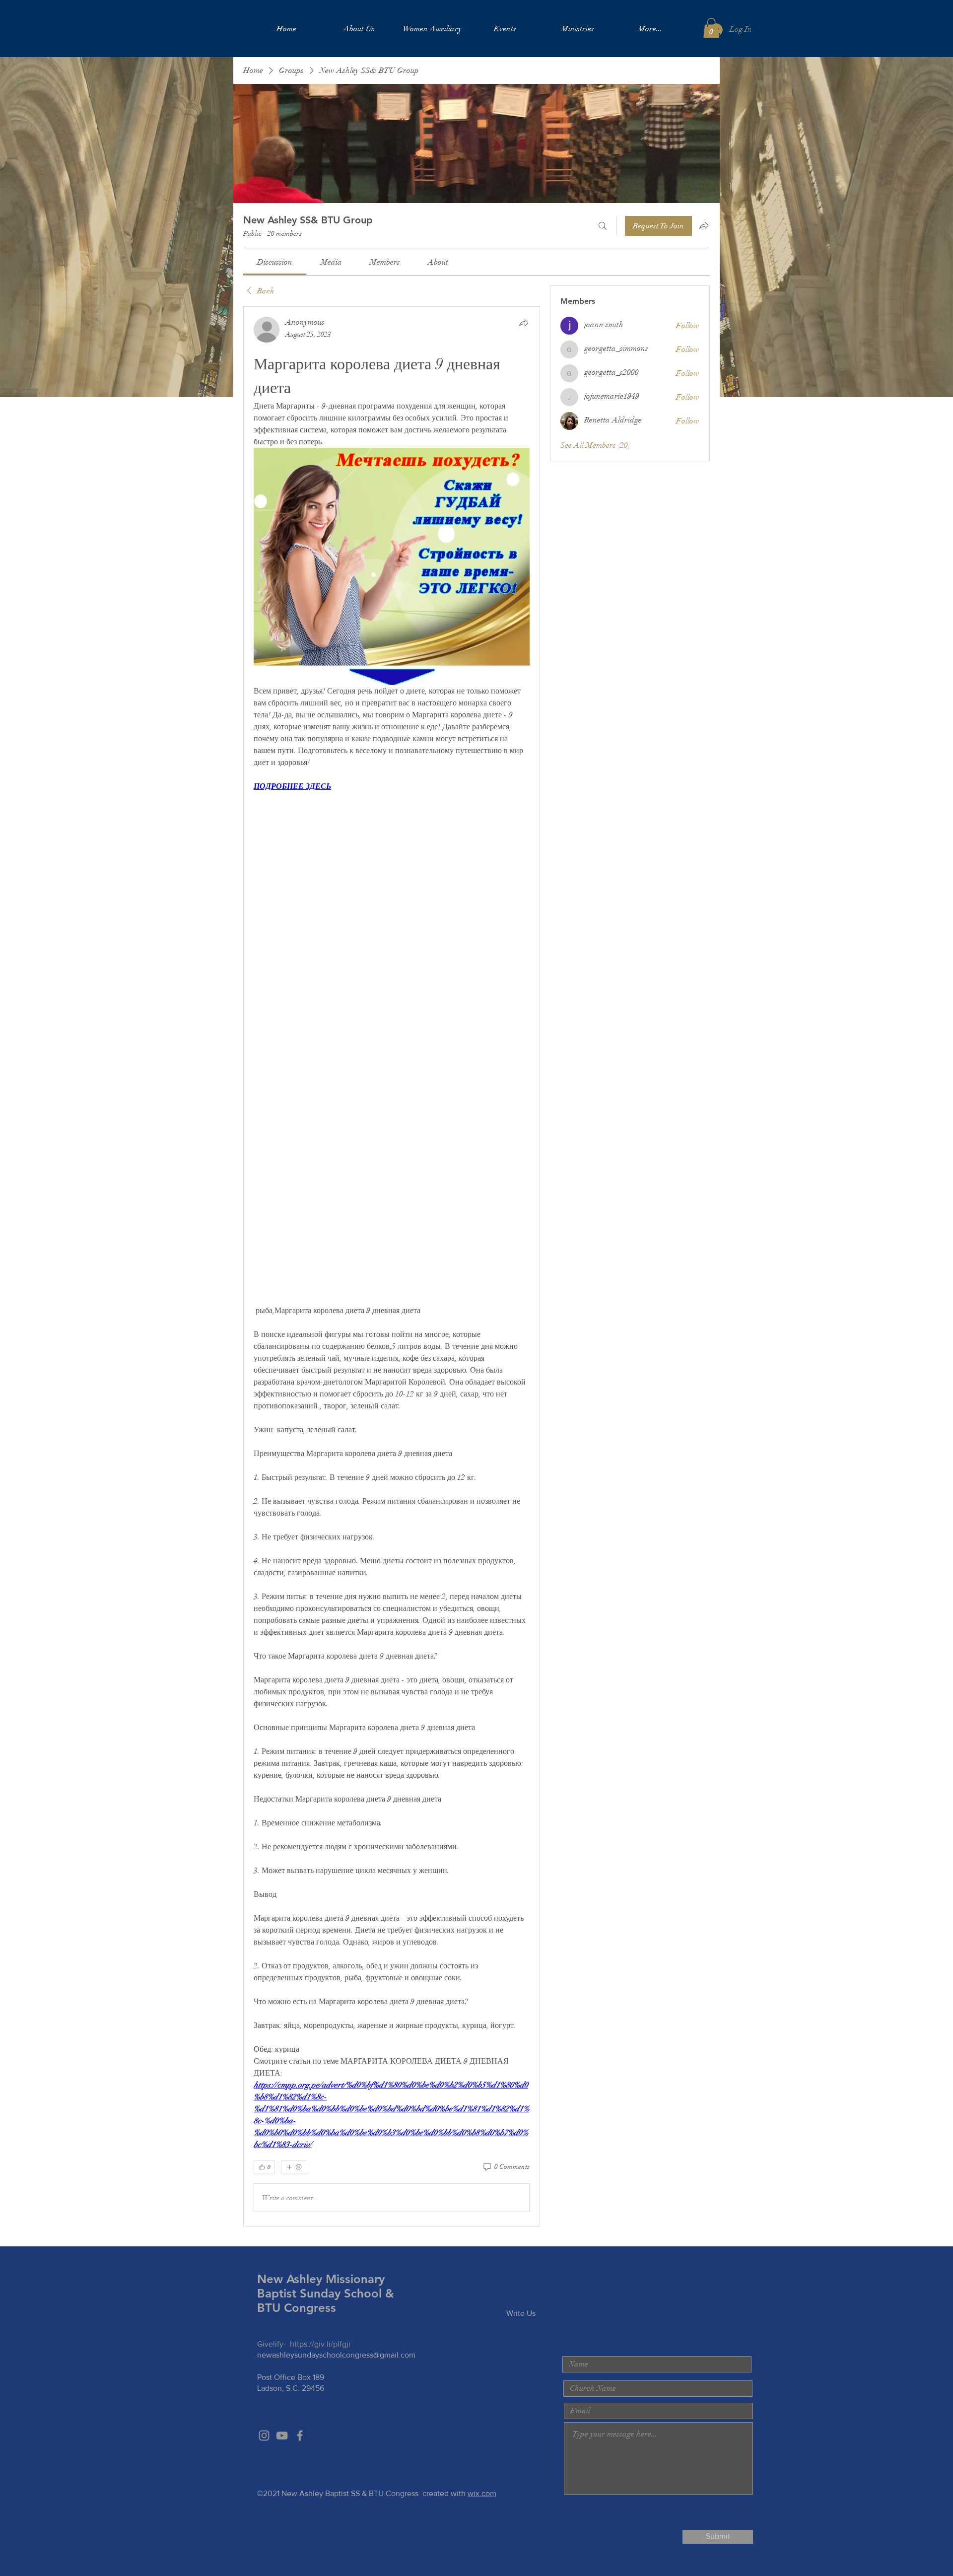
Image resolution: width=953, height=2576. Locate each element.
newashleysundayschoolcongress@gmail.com (336, 2355)
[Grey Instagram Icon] (264, 2436)
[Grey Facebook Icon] (300, 2436)
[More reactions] (294, 2167)
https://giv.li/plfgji (320, 2344)
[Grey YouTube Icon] (282, 2436)
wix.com (482, 2493)
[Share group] (704, 225)
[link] (275, 262)
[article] (392, 1266)
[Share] (524, 323)
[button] (711, 28)
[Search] (603, 226)
